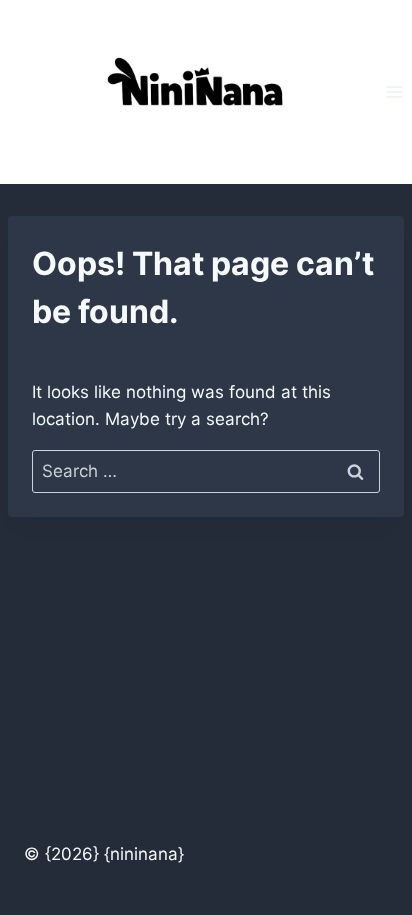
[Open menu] (393, 91)
